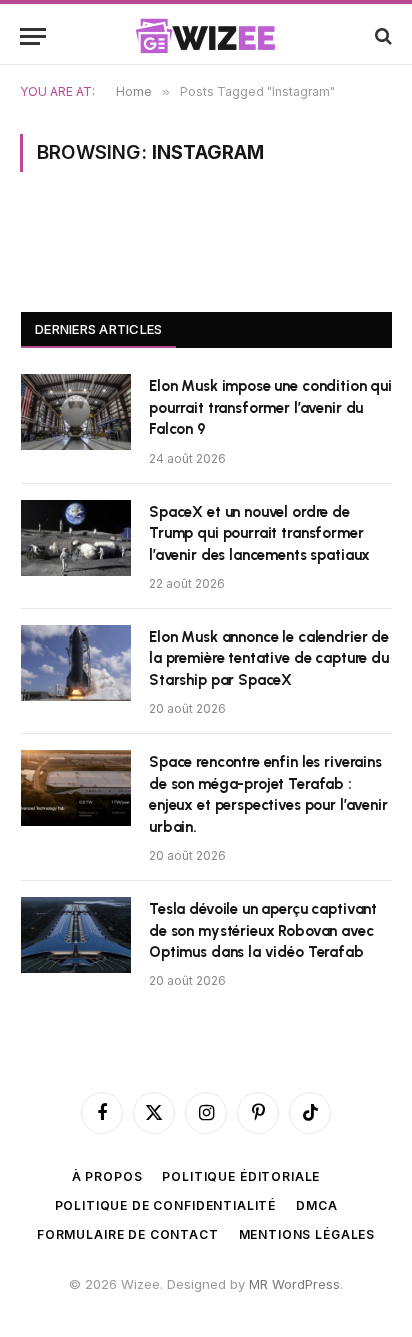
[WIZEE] (206, 36)
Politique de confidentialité (166, 1205)
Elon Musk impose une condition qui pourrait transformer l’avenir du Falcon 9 (270, 407)
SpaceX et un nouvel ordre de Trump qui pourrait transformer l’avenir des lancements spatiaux (259, 533)
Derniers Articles (98, 329)
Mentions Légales (307, 1234)
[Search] (381, 36)
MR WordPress (294, 1284)
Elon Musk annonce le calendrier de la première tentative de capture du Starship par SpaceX (269, 658)
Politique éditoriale (241, 1176)
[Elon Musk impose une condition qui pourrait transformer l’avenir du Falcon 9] (76, 412)
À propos (107, 1176)
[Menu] (33, 36)
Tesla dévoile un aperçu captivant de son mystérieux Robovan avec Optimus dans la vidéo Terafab (263, 930)
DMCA (316, 1205)
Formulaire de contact (128, 1234)
